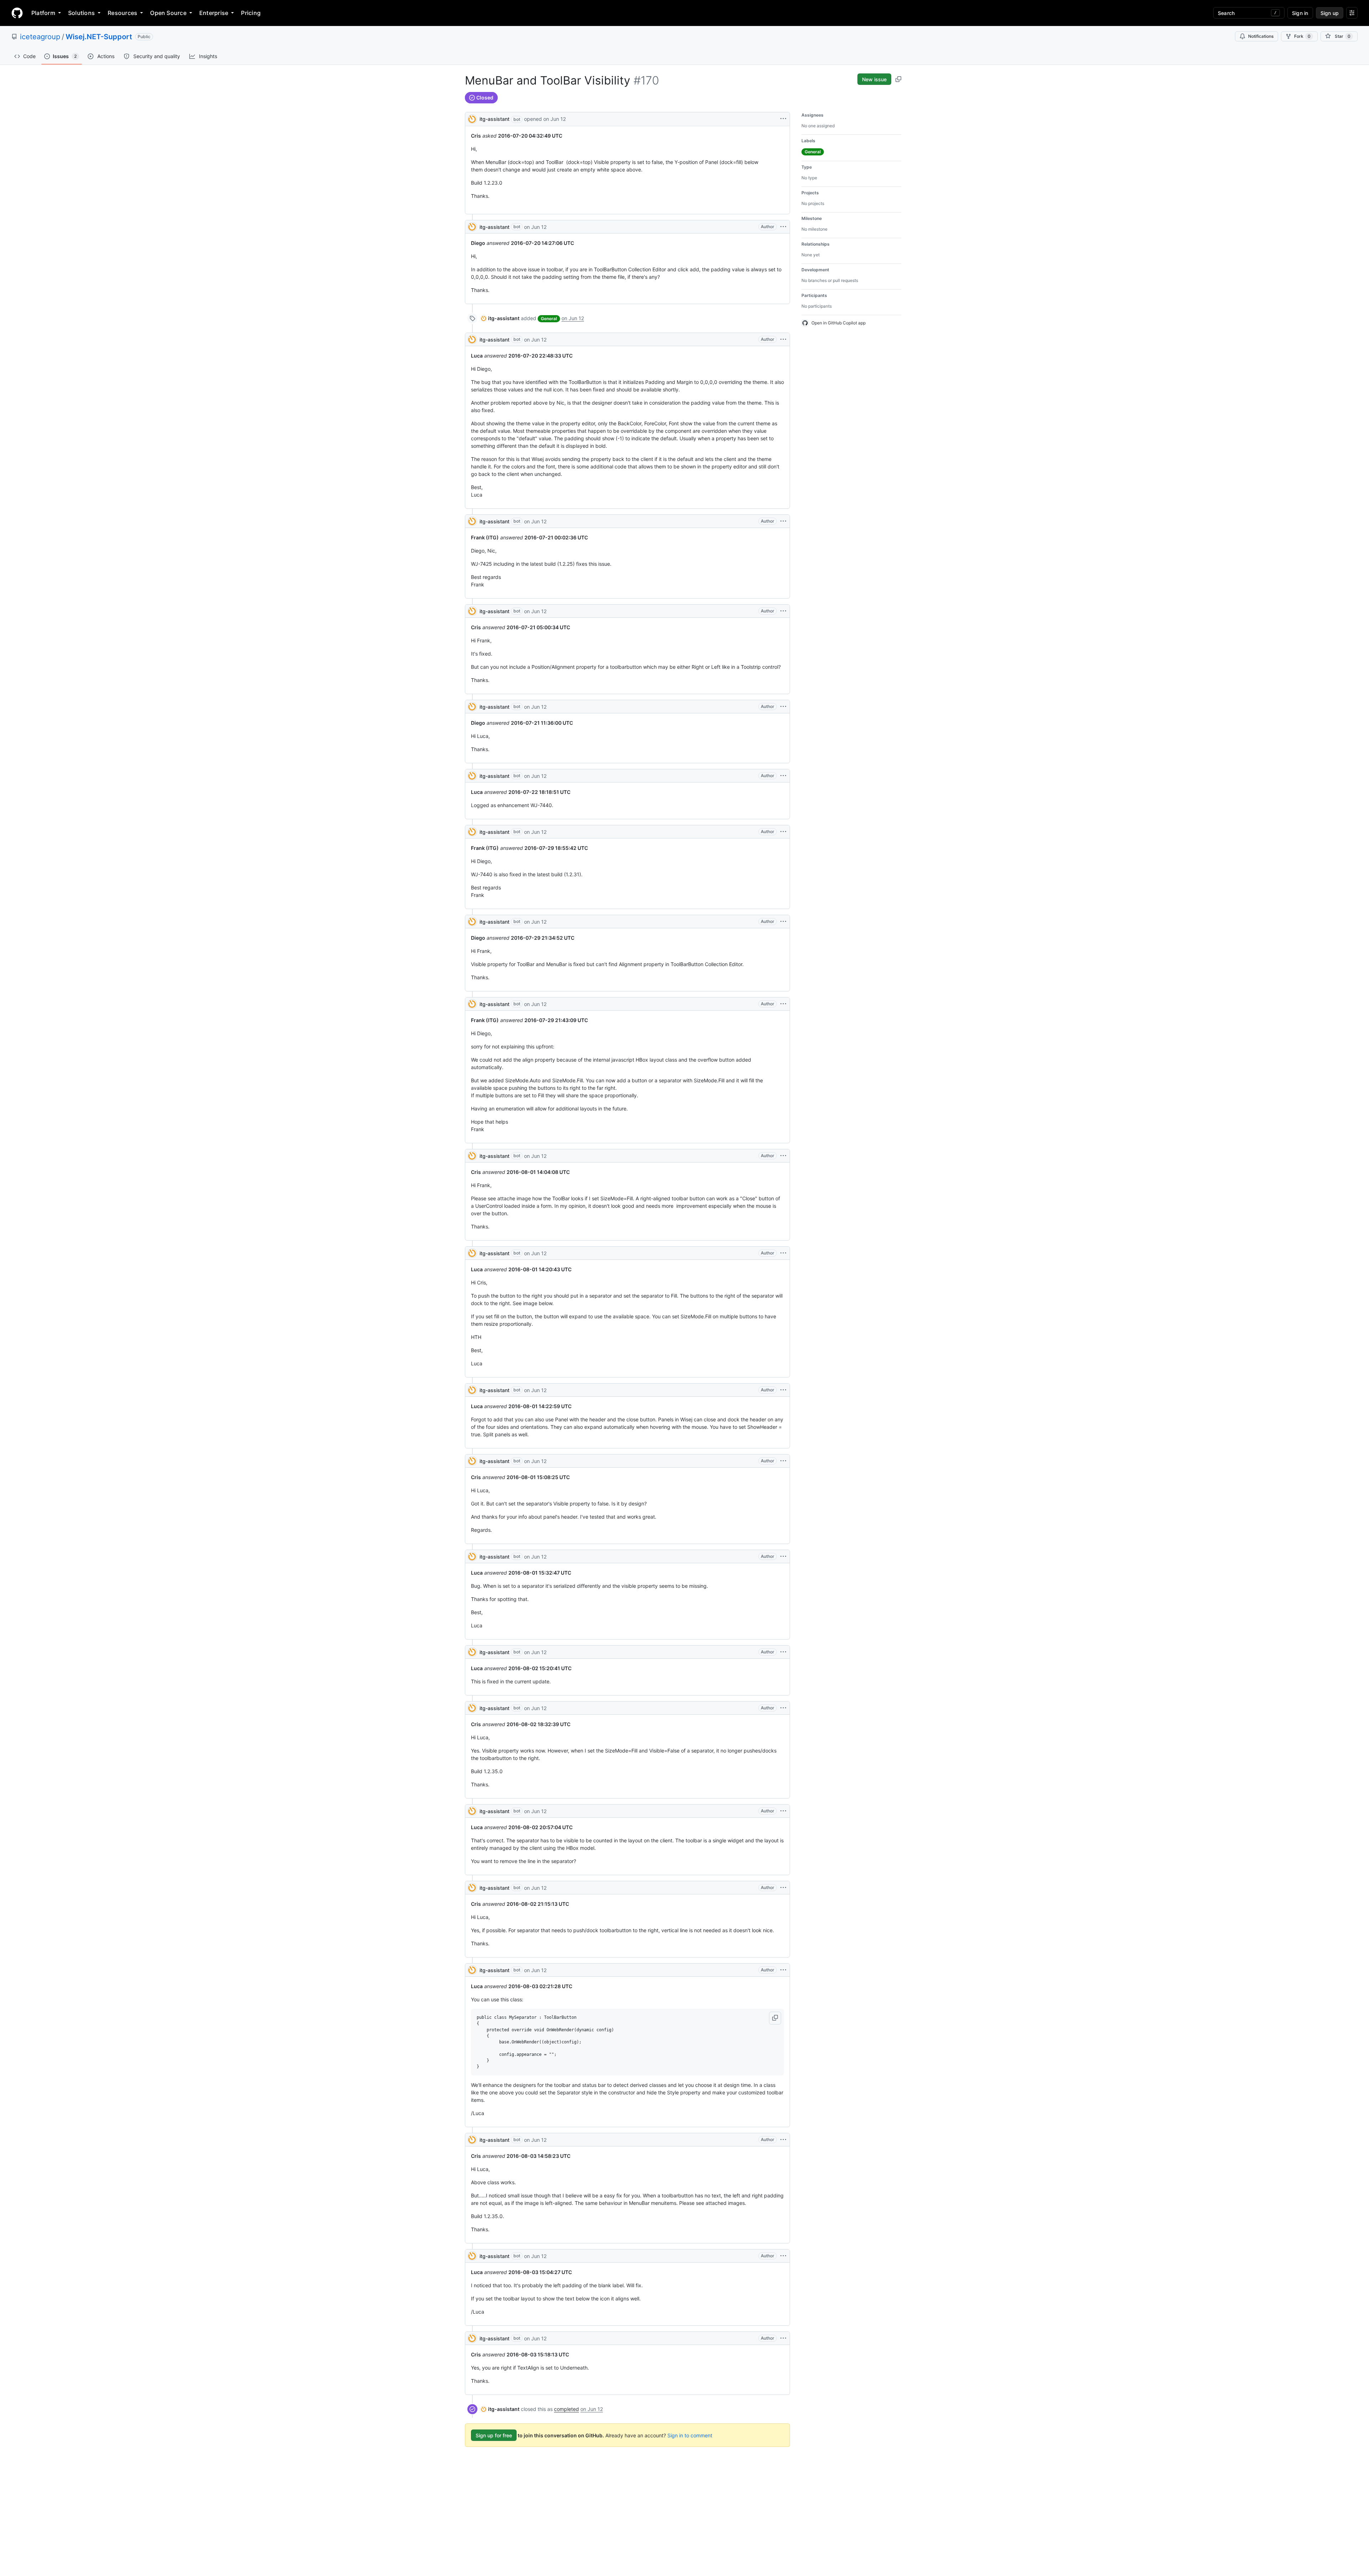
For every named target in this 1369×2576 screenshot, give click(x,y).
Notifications (1261, 36)
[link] (500, 318)
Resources (122, 13)
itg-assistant (494, 119)
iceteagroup (40, 37)
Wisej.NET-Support (99, 37)
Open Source (168, 13)
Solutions (81, 13)
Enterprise (214, 13)
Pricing (251, 13)
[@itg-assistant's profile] (472, 119)
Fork (1302, 36)
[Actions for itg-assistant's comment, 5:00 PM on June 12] (783, 1811)
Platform (43, 13)
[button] (775, 2018)
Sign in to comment (690, 2435)
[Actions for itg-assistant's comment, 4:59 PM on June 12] (783, 227)
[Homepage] (17, 13)
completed (566, 2409)
